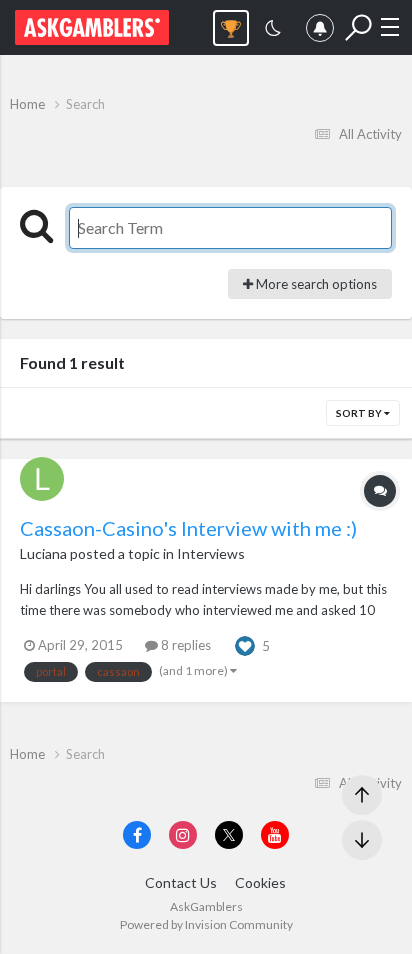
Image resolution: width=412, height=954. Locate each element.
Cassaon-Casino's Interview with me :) (188, 528)
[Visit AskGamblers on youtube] (275, 835)
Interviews (211, 553)
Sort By (360, 413)
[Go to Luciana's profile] (42, 479)
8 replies (184, 645)
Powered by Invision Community (206, 924)
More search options (315, 284)
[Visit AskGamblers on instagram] (183, 835)
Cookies (260, 882)
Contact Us (181, 882)
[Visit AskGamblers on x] (229, 835)
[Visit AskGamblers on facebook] (137, 835)
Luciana (43, 553)
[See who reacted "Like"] (245, 644)
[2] (273, 30)
